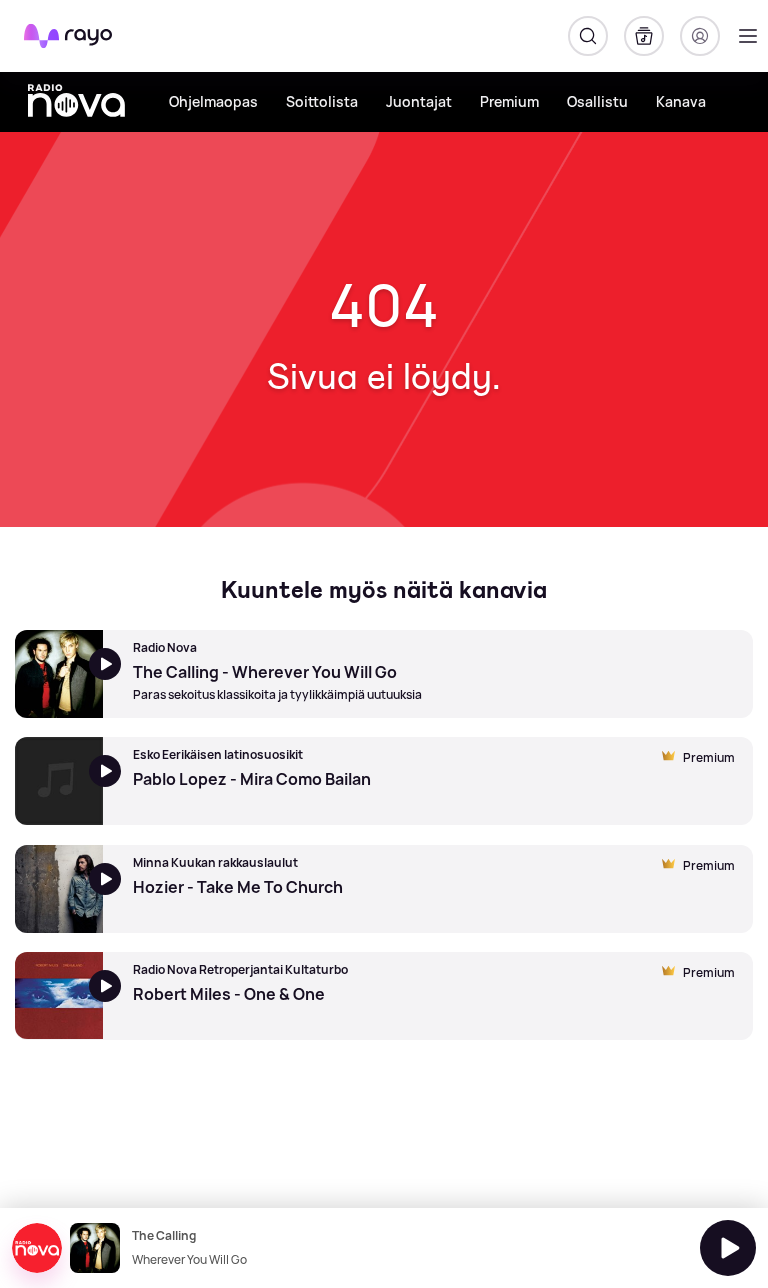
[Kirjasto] (644, 36)
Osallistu (597, 101)
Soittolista (322, 101)
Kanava (681, 101)
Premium (509, 101)
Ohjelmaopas (213, 101)
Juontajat (419, 101)
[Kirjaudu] (700, 36)
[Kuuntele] (728, 1248)
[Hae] (588, 36)
